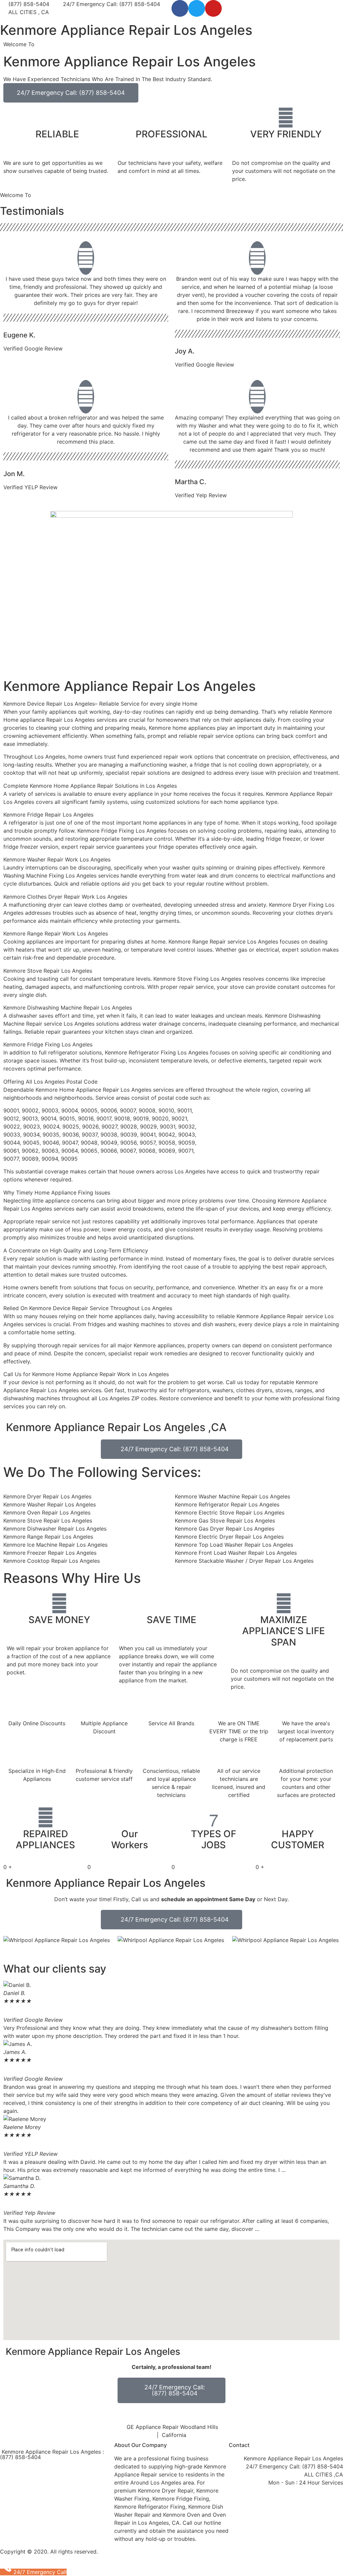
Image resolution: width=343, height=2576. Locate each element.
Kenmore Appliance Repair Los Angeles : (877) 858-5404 (52, 2454)
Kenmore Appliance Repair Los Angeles (126, 30)
